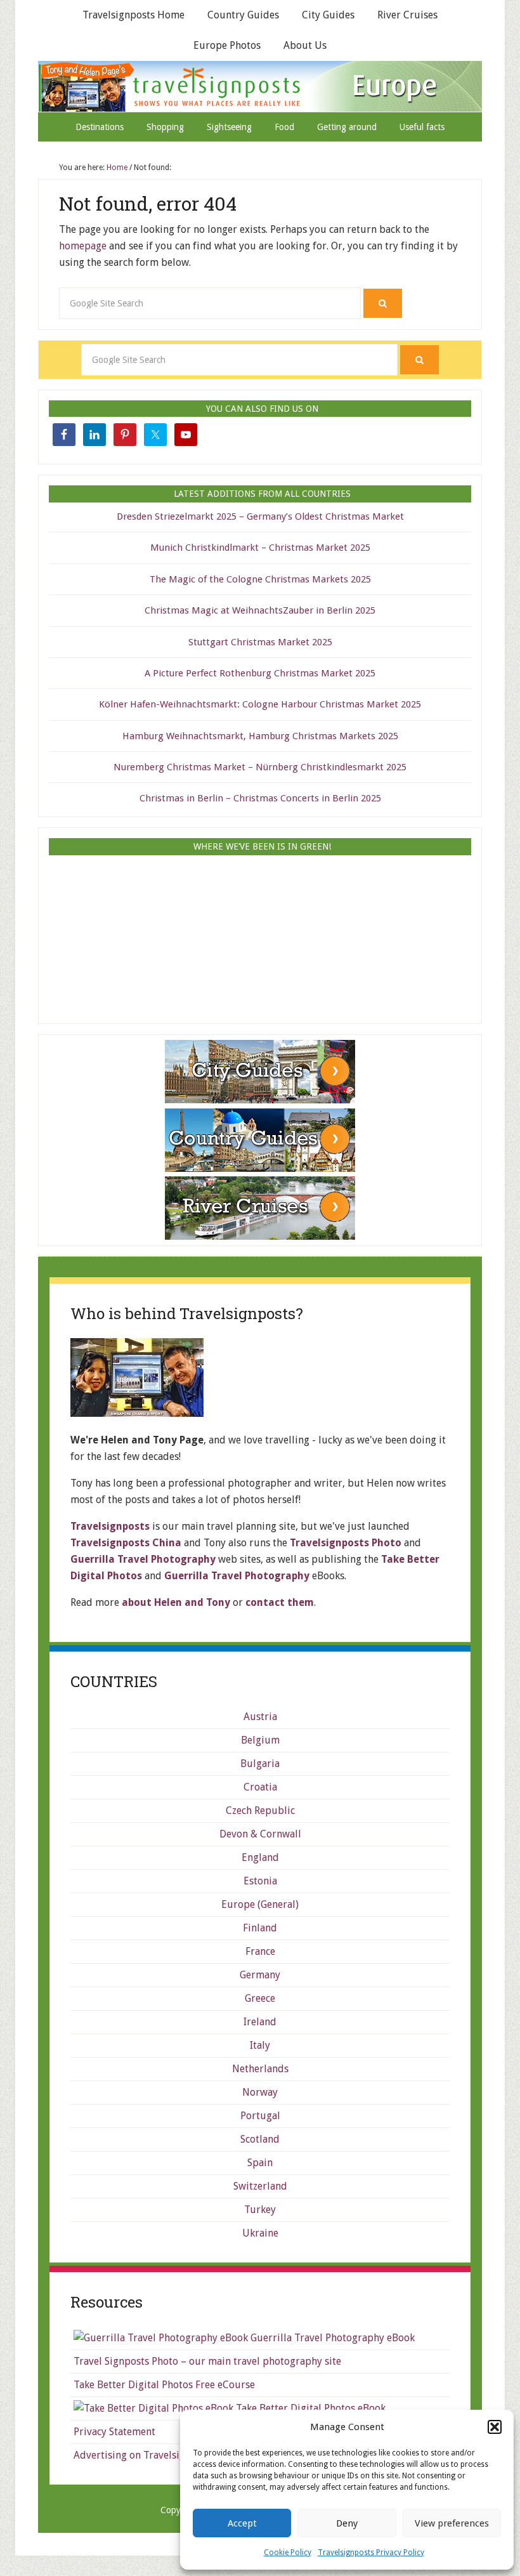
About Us (305, 45)
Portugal (260, 2116)
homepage (83, 246)
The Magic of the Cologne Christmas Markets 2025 (260, 579)
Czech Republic (260, 1810)
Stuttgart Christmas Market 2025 (260, 642)
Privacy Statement (114, 2432)
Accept (242, 2523)
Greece (260, 1998)
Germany (260, 1975)
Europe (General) (260, 1904)
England (260, 1857)
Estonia (260, 1881)
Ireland (260, 2022)
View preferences (452, 2523)
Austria (260, 1717)
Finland (260, 1928)
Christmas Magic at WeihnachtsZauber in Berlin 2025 (260, 610)
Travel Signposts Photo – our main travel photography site (207, 2361)
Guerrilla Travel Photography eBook (331, 2338)
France (260, 1951)
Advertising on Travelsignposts (145, 2455)
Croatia (260, 1787)
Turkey (260, 2210)
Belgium (260, 1740)
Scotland (260, 2139)
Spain (260, 2163)
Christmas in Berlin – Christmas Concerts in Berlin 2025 (260, 798)
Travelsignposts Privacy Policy (371, 2553)
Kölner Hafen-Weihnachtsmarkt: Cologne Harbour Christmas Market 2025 (260, 704)
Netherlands (260, 2069)
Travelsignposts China (126, 1543)
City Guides (328, 15)
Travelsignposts (260, 86)
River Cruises (407, 15)
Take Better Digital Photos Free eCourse (164, 2385)
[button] (495, 2427)
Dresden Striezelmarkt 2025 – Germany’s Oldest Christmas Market (260, 516)
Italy (260, 2045)
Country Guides (243, 15)
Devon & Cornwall (260, 1834)
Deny (347, 2523)
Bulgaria (260, 1764)
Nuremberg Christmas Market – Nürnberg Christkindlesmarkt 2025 (260, 767)
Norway (260, 2092)
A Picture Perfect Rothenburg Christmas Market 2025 (260, 673)
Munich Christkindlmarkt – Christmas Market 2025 (260, 548)
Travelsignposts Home (133, 15)
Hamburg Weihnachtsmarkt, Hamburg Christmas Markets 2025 (260, 736)
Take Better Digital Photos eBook (309, 2408)
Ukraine (260, 2233)
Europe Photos (227, 45)
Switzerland (260, 2186)
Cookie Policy (288, 2553)
